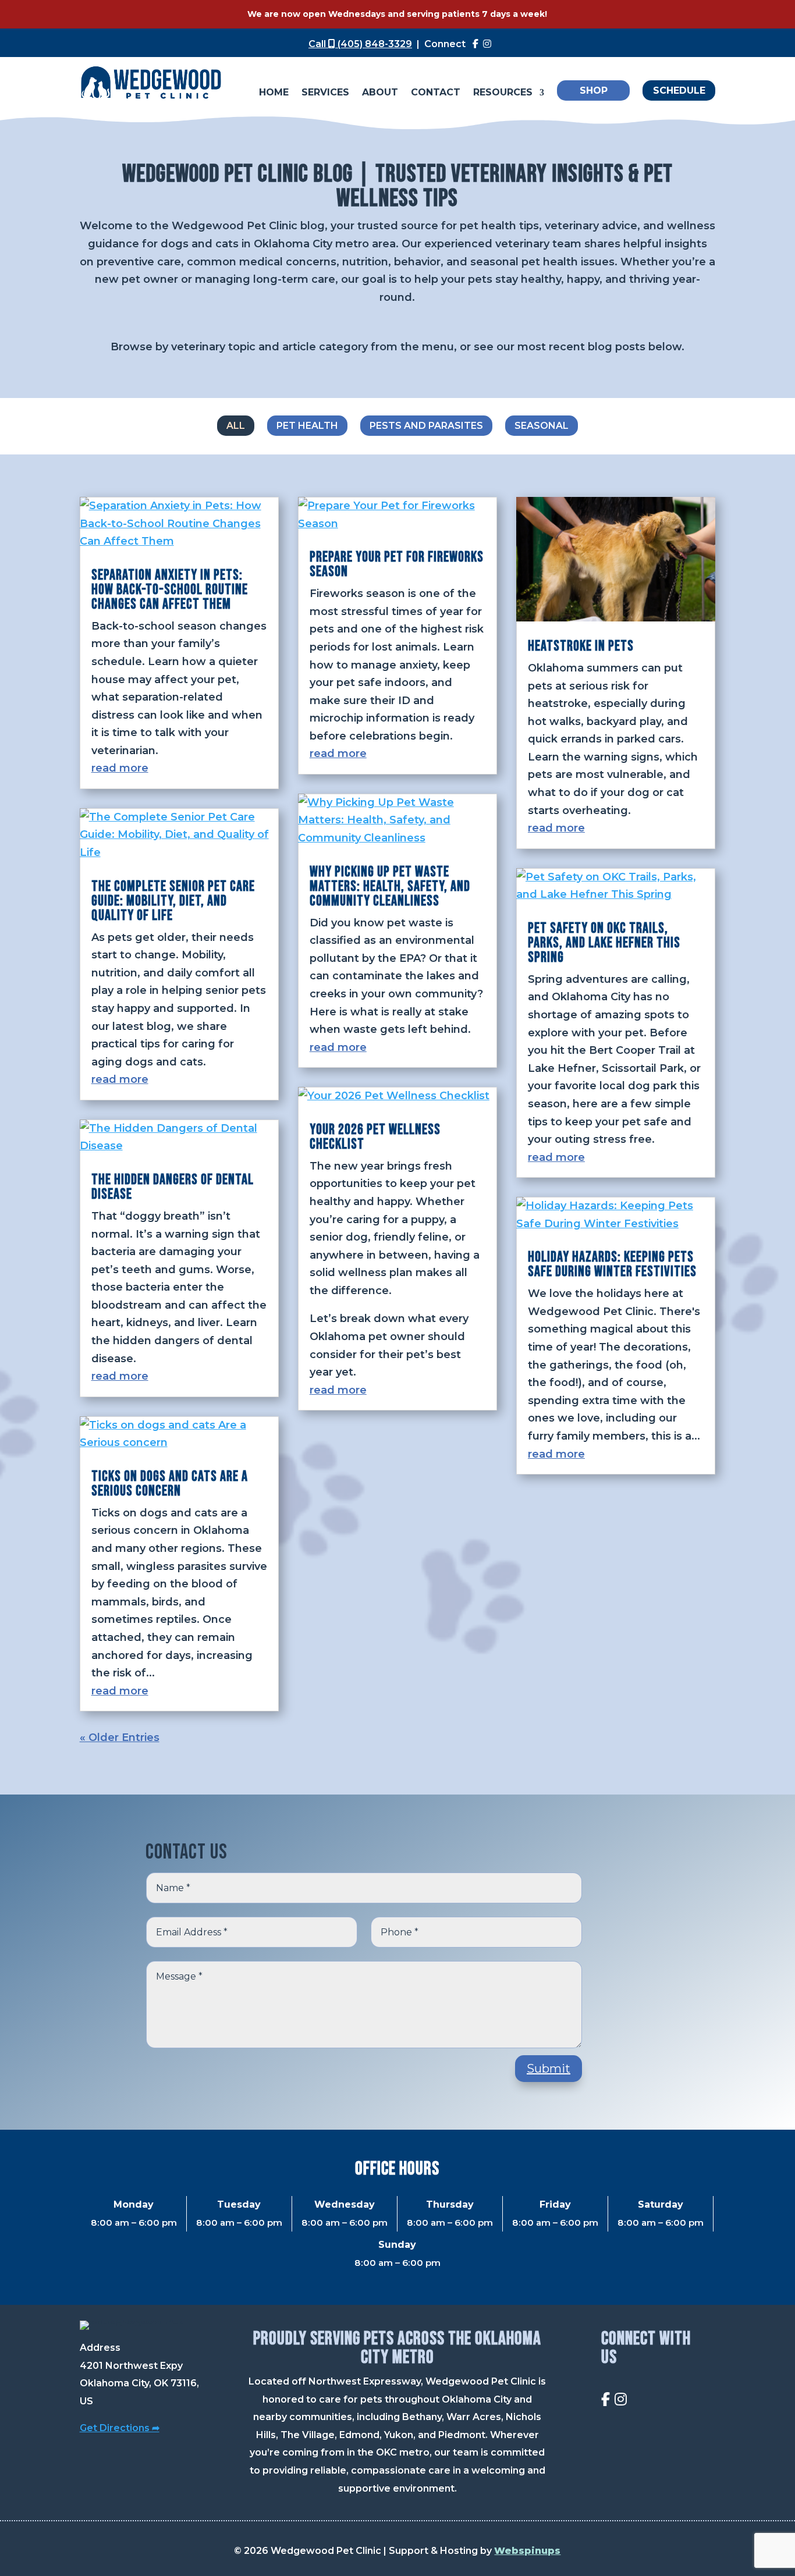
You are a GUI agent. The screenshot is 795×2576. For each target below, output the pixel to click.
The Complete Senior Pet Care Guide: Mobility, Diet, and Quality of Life (173, 901)
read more (120, 768)
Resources (503, 93)
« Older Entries (120, 1738)
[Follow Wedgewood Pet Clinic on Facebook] (475, 44)
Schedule (679, 90)
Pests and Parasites (426, 426)
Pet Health (307, 426)
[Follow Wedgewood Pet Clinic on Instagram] (487, 44)
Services (325, 93)
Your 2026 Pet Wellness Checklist (375, 1137)
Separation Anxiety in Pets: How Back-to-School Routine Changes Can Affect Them (170, 590)
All (236, 426)
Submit (549, 2069)
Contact (436, 93)
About (380, 93)
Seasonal (542, 426)
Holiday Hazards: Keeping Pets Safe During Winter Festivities (612, 1264)
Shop (594, 90)
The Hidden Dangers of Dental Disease (173, 1187)
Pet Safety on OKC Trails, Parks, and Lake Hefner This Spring (604, 943)
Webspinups (527, 2551)
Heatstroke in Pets (581, 646)
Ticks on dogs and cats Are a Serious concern (170, 1484)
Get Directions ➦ (120, 2428)
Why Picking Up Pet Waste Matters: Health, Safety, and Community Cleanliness (390, 887)
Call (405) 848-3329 (360, 44)
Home (274, 93)
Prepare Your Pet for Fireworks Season (397, 564)
